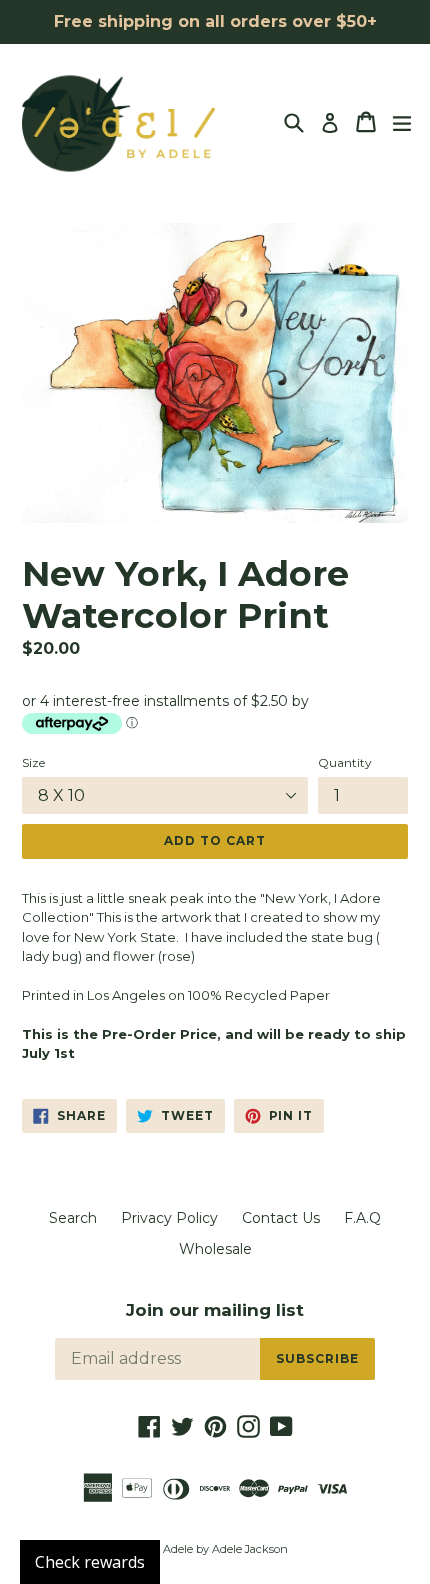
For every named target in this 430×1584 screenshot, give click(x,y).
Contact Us (281, 1218)
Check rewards (90, 1562)
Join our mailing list (215, 1310)
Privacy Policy (169, 1218)
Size (33, 762)
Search (73, 1218)
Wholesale (215, 1249)
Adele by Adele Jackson (225, 1549)
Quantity (345, 762)
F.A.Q (362, 1218)
